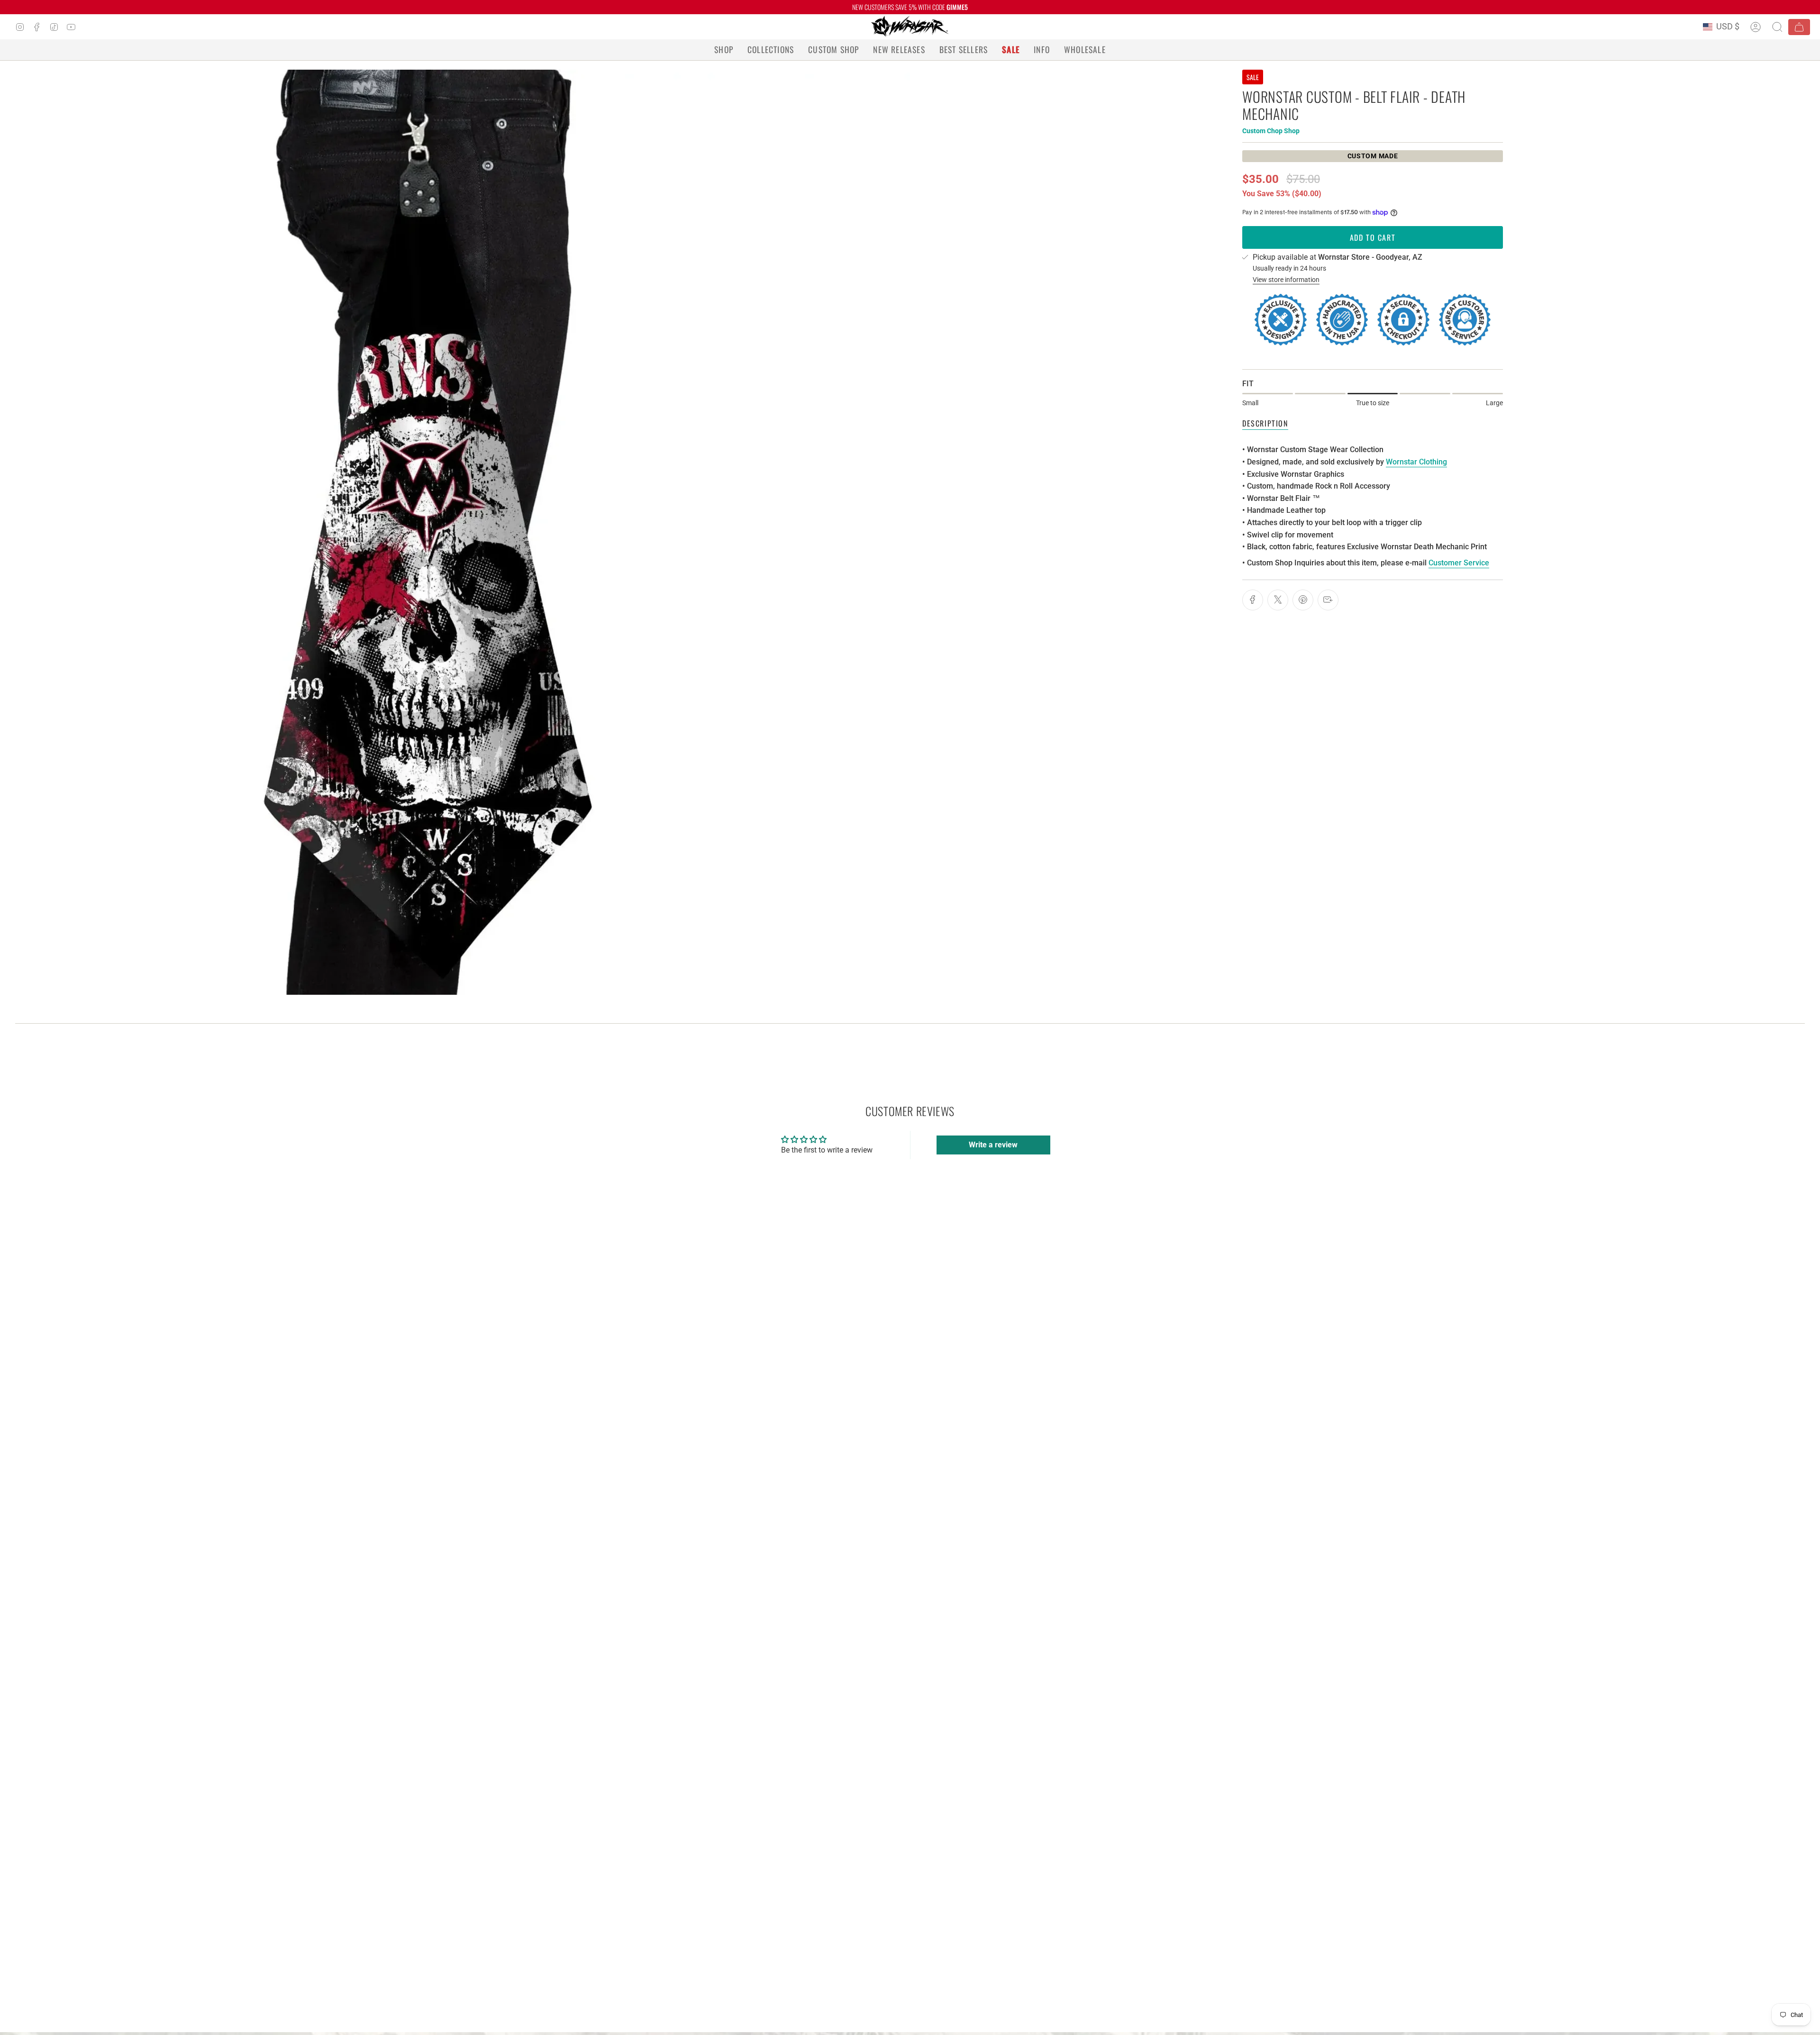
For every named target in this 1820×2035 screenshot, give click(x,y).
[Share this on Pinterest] (1303, 600)
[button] (724, 50)
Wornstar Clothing (1416, 462)
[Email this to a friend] (1328, 600)
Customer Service (1459, 563)
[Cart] (1799, 27)
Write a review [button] (993, 1145)
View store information (1286, 280)
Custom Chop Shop (1271, 131)
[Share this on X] (1278, 600)
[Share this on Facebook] (1253, 600)
